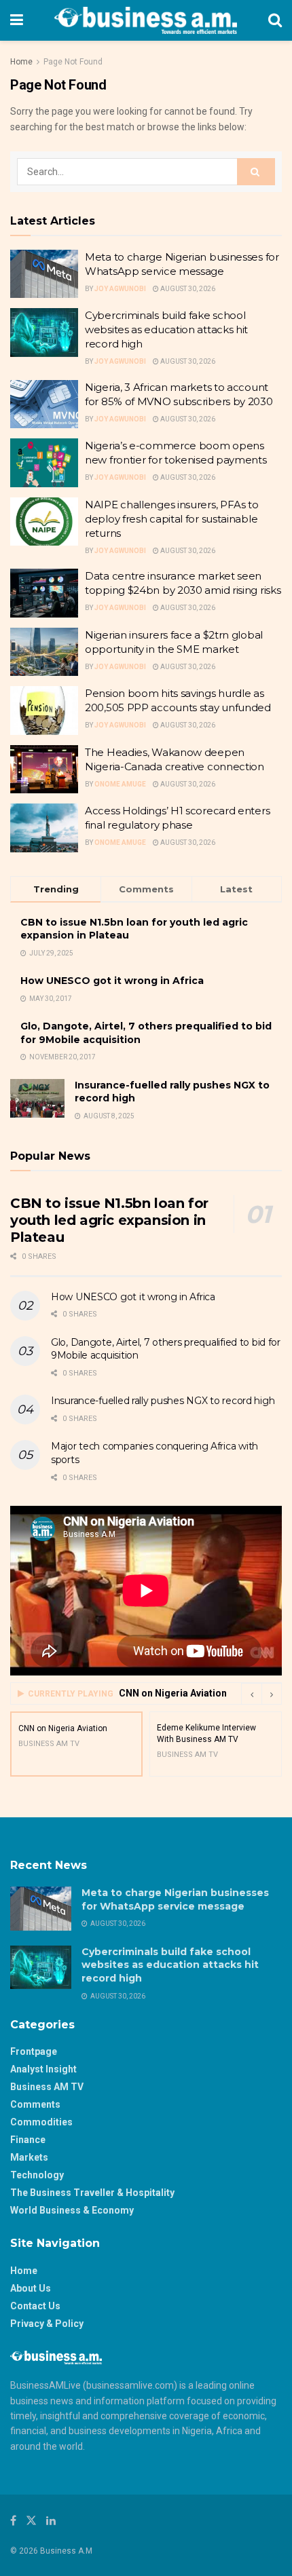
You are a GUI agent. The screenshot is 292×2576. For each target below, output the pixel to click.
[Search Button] (275, 20)
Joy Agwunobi (120, 289)
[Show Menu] (17, 20)
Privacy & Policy (47, 2324)
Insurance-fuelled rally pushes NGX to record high (163, 1401)
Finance (28, 2140)
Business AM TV (47, 2087)
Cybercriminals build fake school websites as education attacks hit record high (166, 329)
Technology (37, 2175)
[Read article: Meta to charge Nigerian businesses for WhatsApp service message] (44, 274)
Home (21, 62)
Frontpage (34, 2051)
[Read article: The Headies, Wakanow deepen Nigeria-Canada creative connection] (44, 770)
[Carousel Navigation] (261, 1694)
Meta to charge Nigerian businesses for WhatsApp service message (175, 1899)
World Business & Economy (72, 2210)
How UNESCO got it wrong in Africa (112, 981)
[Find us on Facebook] (13, 2521)
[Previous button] (251, 1694)
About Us (31, 2288)
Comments (35, 2104)
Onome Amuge (120, 784)
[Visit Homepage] (146, 20)
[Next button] (272, 1694)
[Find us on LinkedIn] (51, 2521)
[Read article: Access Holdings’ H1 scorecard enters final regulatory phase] (44, 828)
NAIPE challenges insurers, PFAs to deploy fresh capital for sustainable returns (172, 519)
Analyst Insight (43, 2069)
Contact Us (35, 2306)
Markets (29, 2157)
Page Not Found (73, 62)
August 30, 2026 (187, 289)
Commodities (41, 2122)
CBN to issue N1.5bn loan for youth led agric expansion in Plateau (109, 1220)
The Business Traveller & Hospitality (92, 2193)
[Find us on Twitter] (31, 2521)
